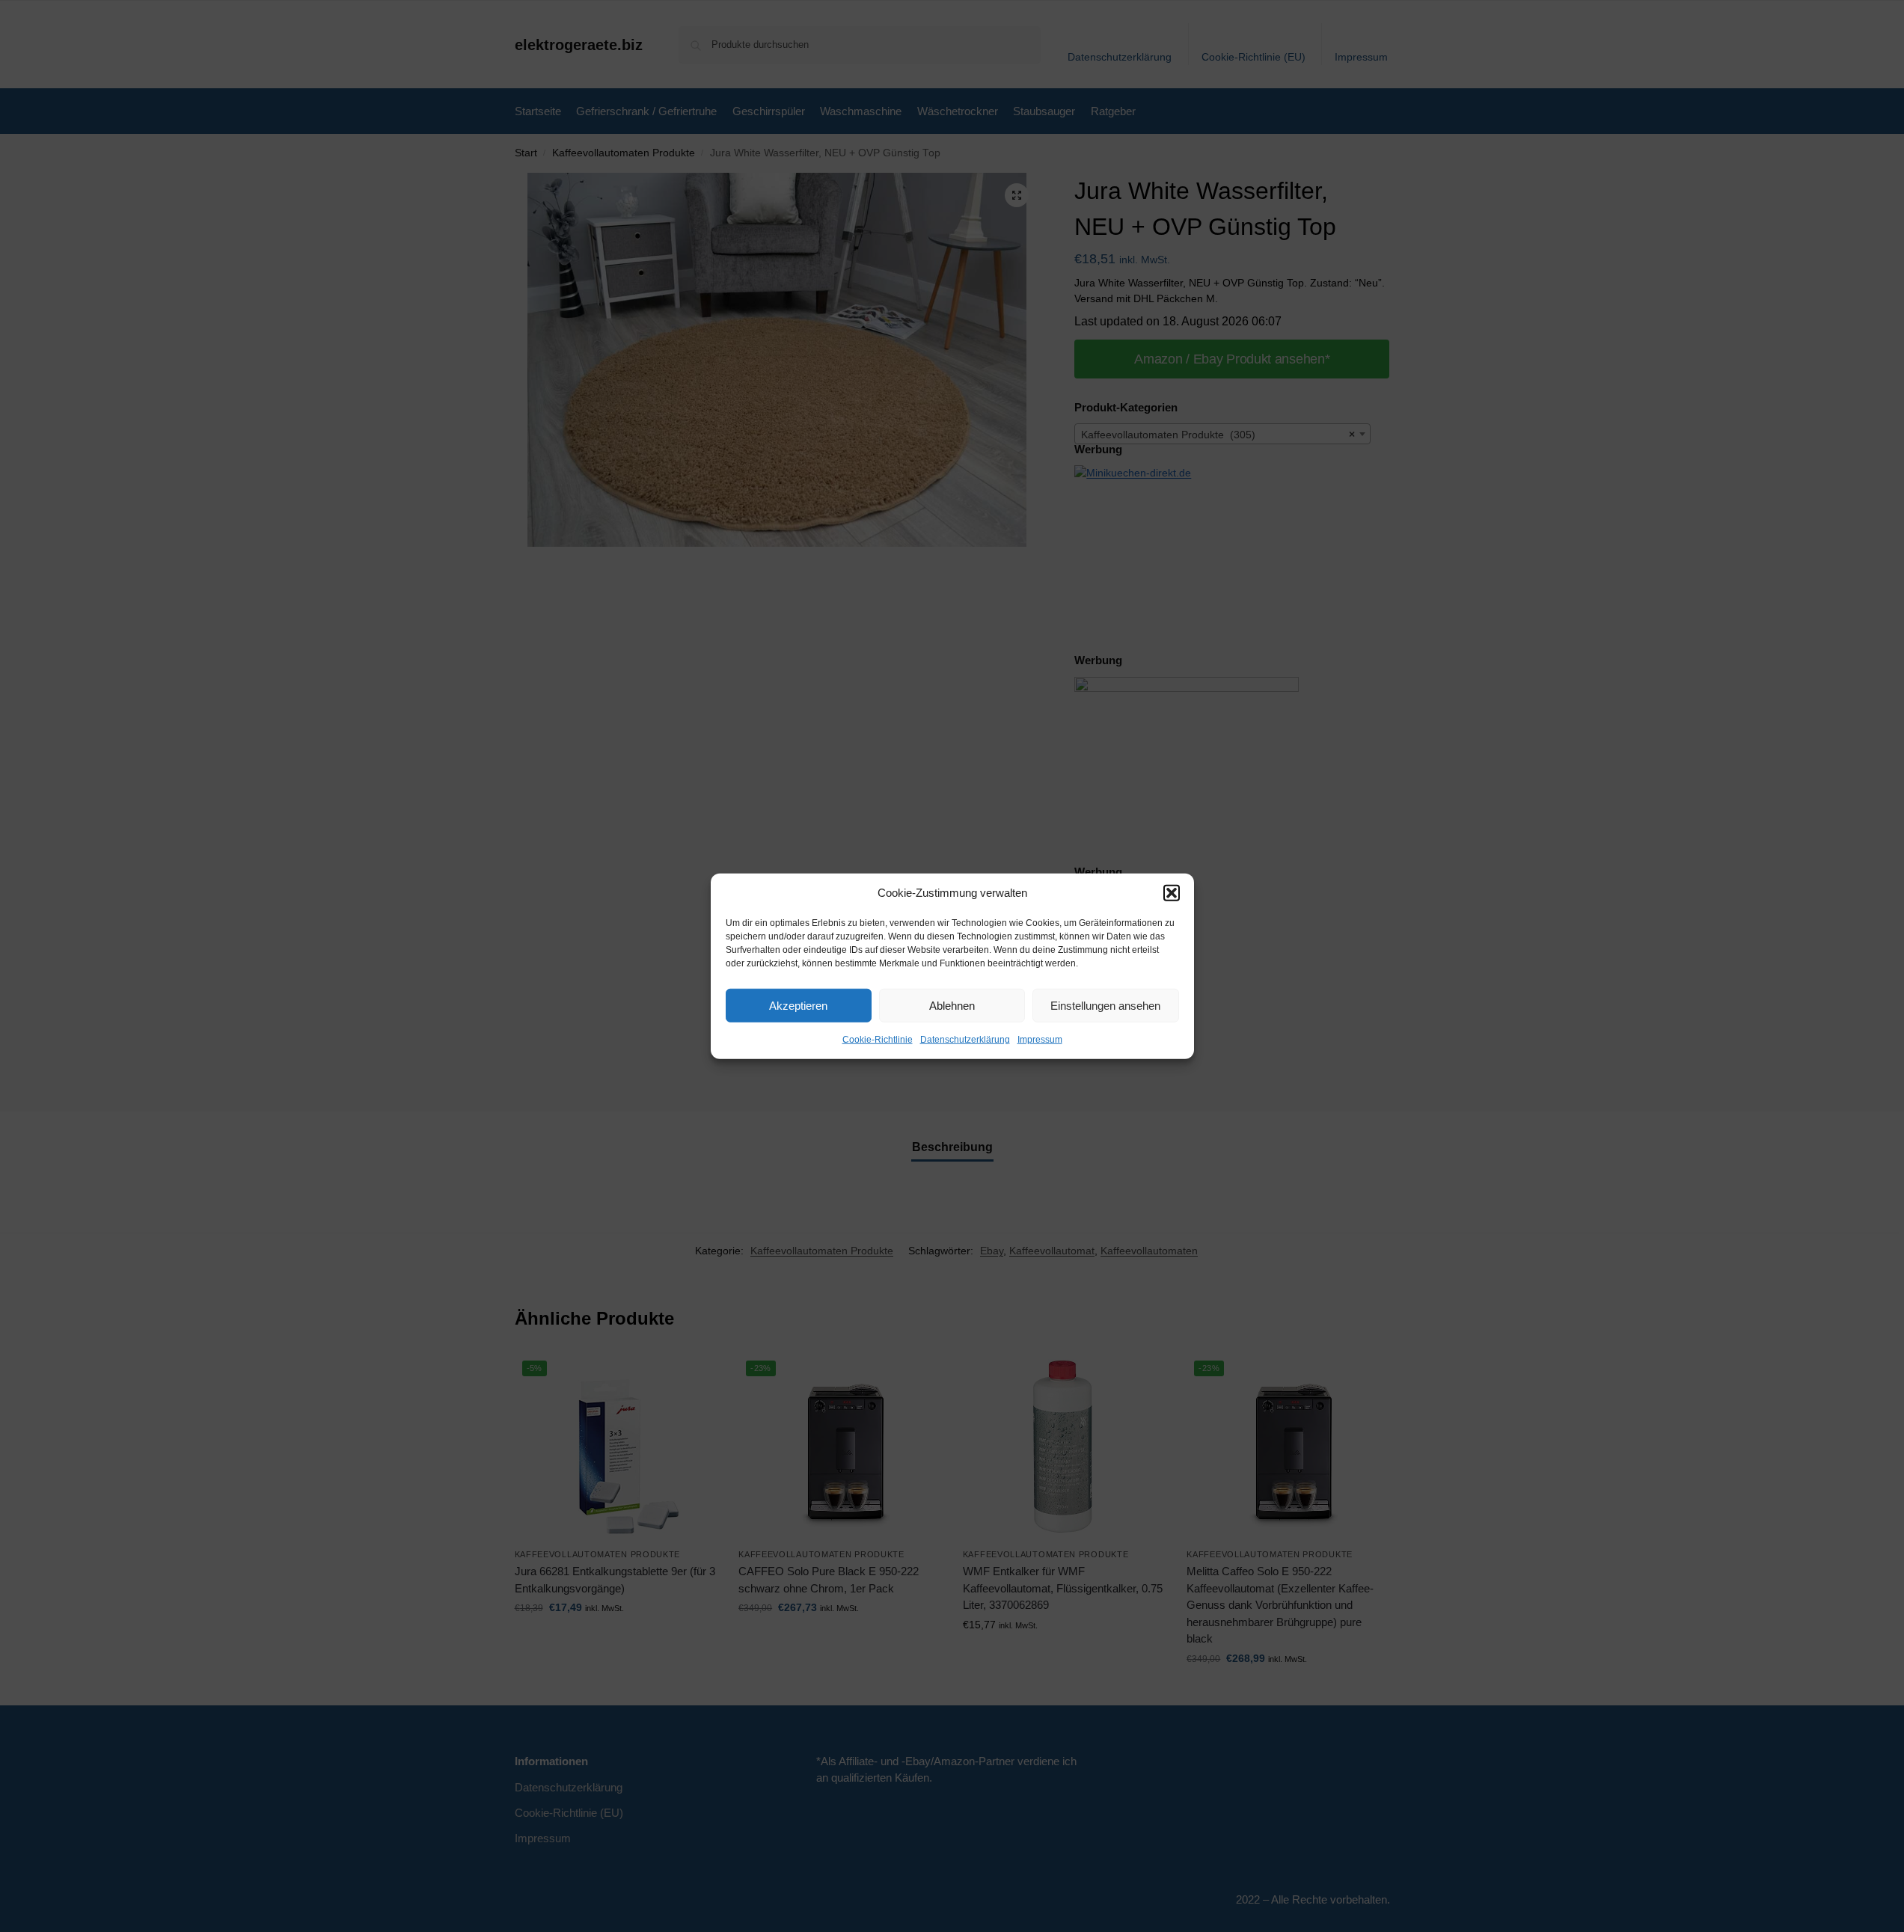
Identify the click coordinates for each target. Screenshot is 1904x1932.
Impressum (1040, 1040)
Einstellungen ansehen (1105, 1005)
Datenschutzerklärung (965, 1040)
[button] (1172, 893)
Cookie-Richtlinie (878, 1040)
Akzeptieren (798, 1005)
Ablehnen (952, 1005)
